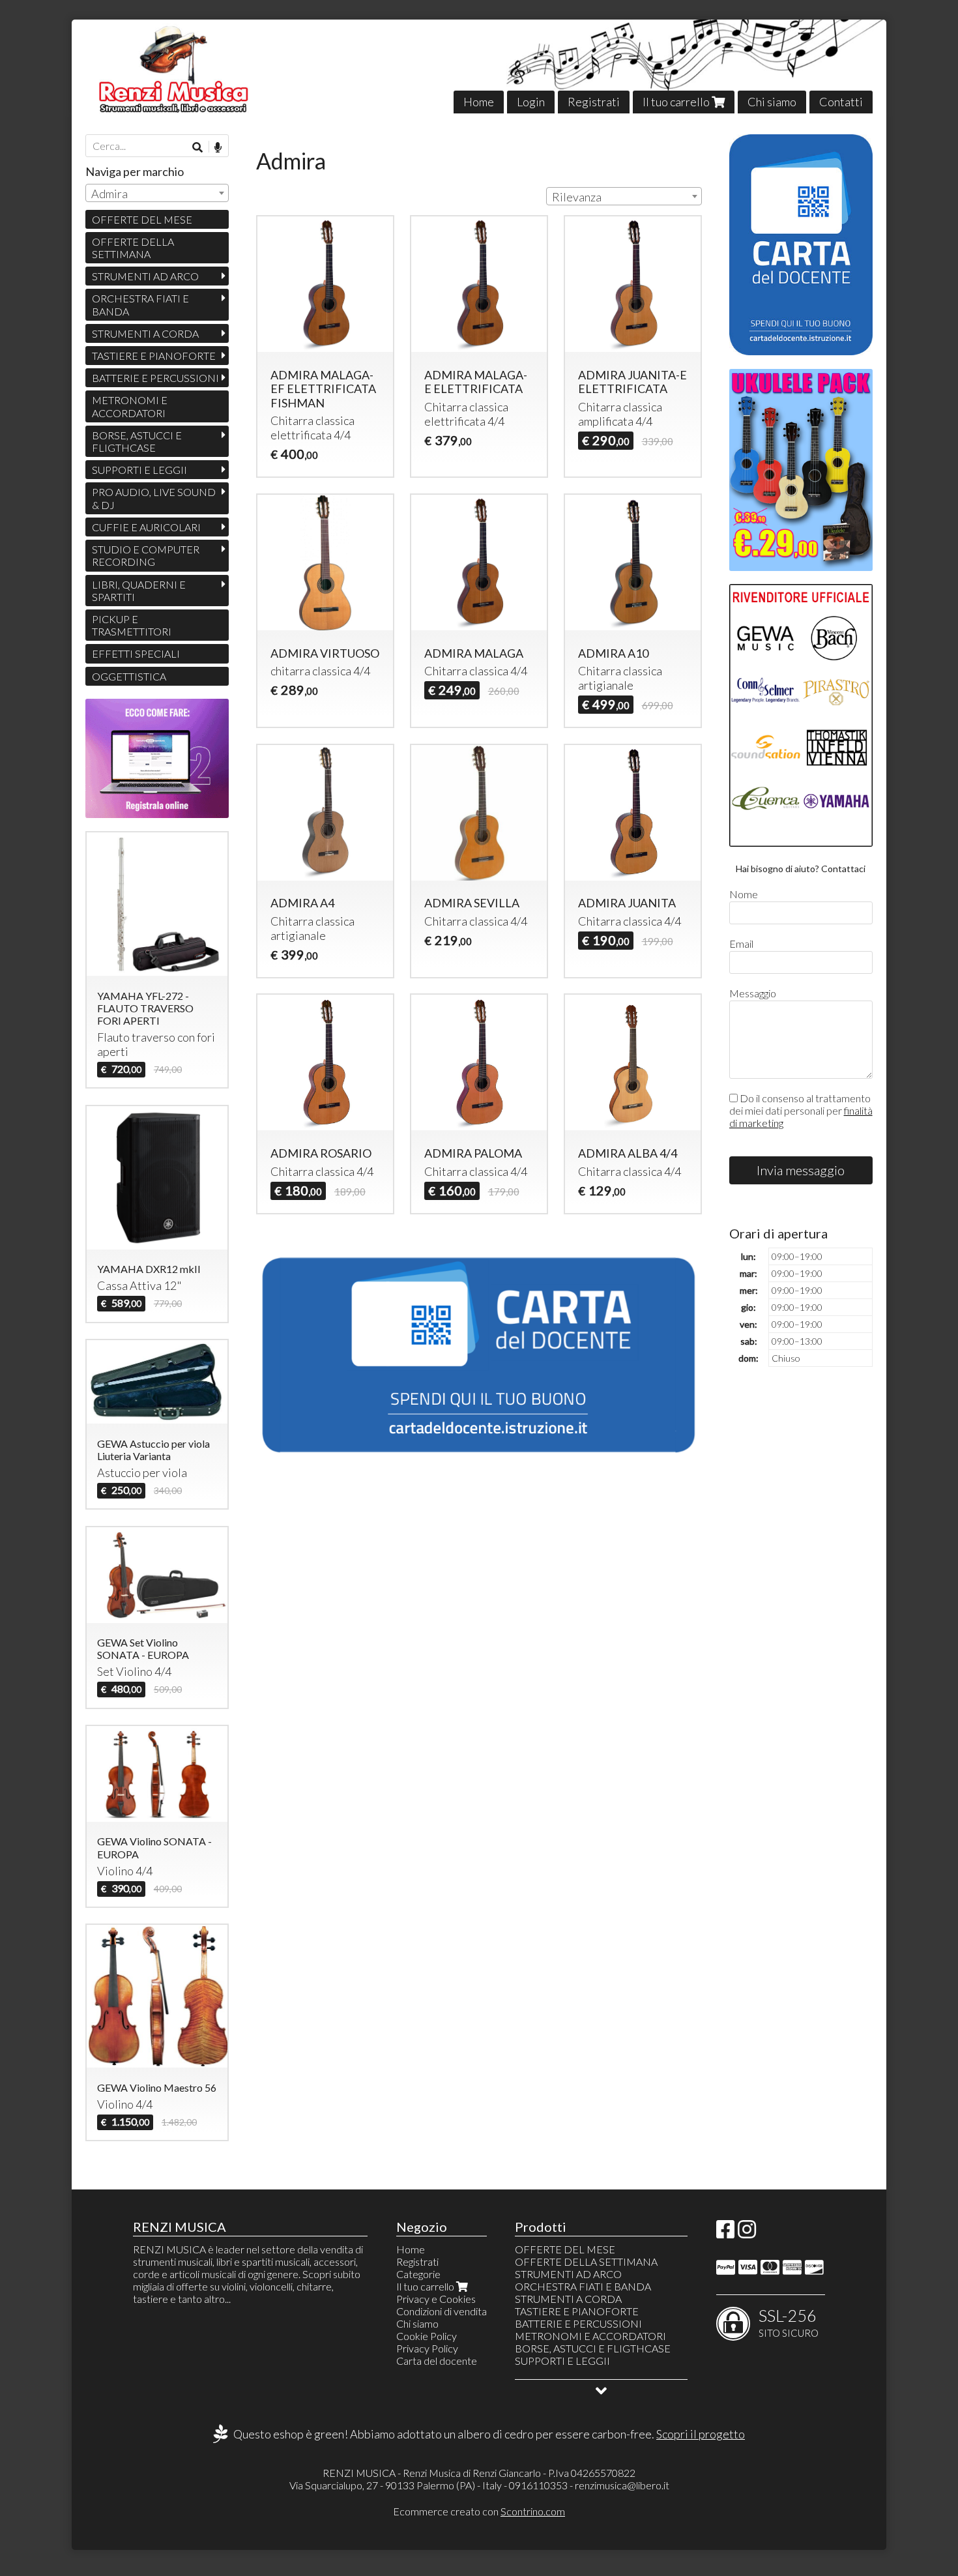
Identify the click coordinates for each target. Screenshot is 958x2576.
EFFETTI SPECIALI (136, 653)
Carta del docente (437, 2361)
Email (741, 944)
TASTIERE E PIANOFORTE (154, 356)
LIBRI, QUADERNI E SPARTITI (139, 591)
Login (531, 102)
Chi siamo (772, 102)
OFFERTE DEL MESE (142, 219)
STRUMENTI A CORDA (145, 333)
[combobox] (624, 196)
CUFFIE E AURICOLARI (146, 527)
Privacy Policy (427, 2348)
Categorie (418, 2274)
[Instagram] (747, 2233)
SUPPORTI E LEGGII (139, 470)
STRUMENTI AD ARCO (145, 276)
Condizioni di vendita (442, 2311)
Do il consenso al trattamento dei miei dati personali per (801, 1110)
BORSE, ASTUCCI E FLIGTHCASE (137, 441)
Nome (744, 894)
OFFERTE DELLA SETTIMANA (133, 248)
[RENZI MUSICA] (479, 66)
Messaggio (753, 993)
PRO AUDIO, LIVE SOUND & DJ (154, 498)
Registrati (594, 102)
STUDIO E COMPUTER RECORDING (146, 555)
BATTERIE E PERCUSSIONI (155, 378)
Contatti (841, 102)
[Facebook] (725, 2233)
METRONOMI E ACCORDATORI (130, 406)
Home (479, 102)
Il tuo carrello (677, 102)
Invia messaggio (801, 1170)
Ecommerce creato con (479, 2511)
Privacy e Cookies (436, 2299)
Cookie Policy (427, 2336)
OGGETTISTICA (129, 676)
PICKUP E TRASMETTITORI (132, 625)
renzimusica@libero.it (622, 2485)
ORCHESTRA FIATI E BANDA (140, 304)
